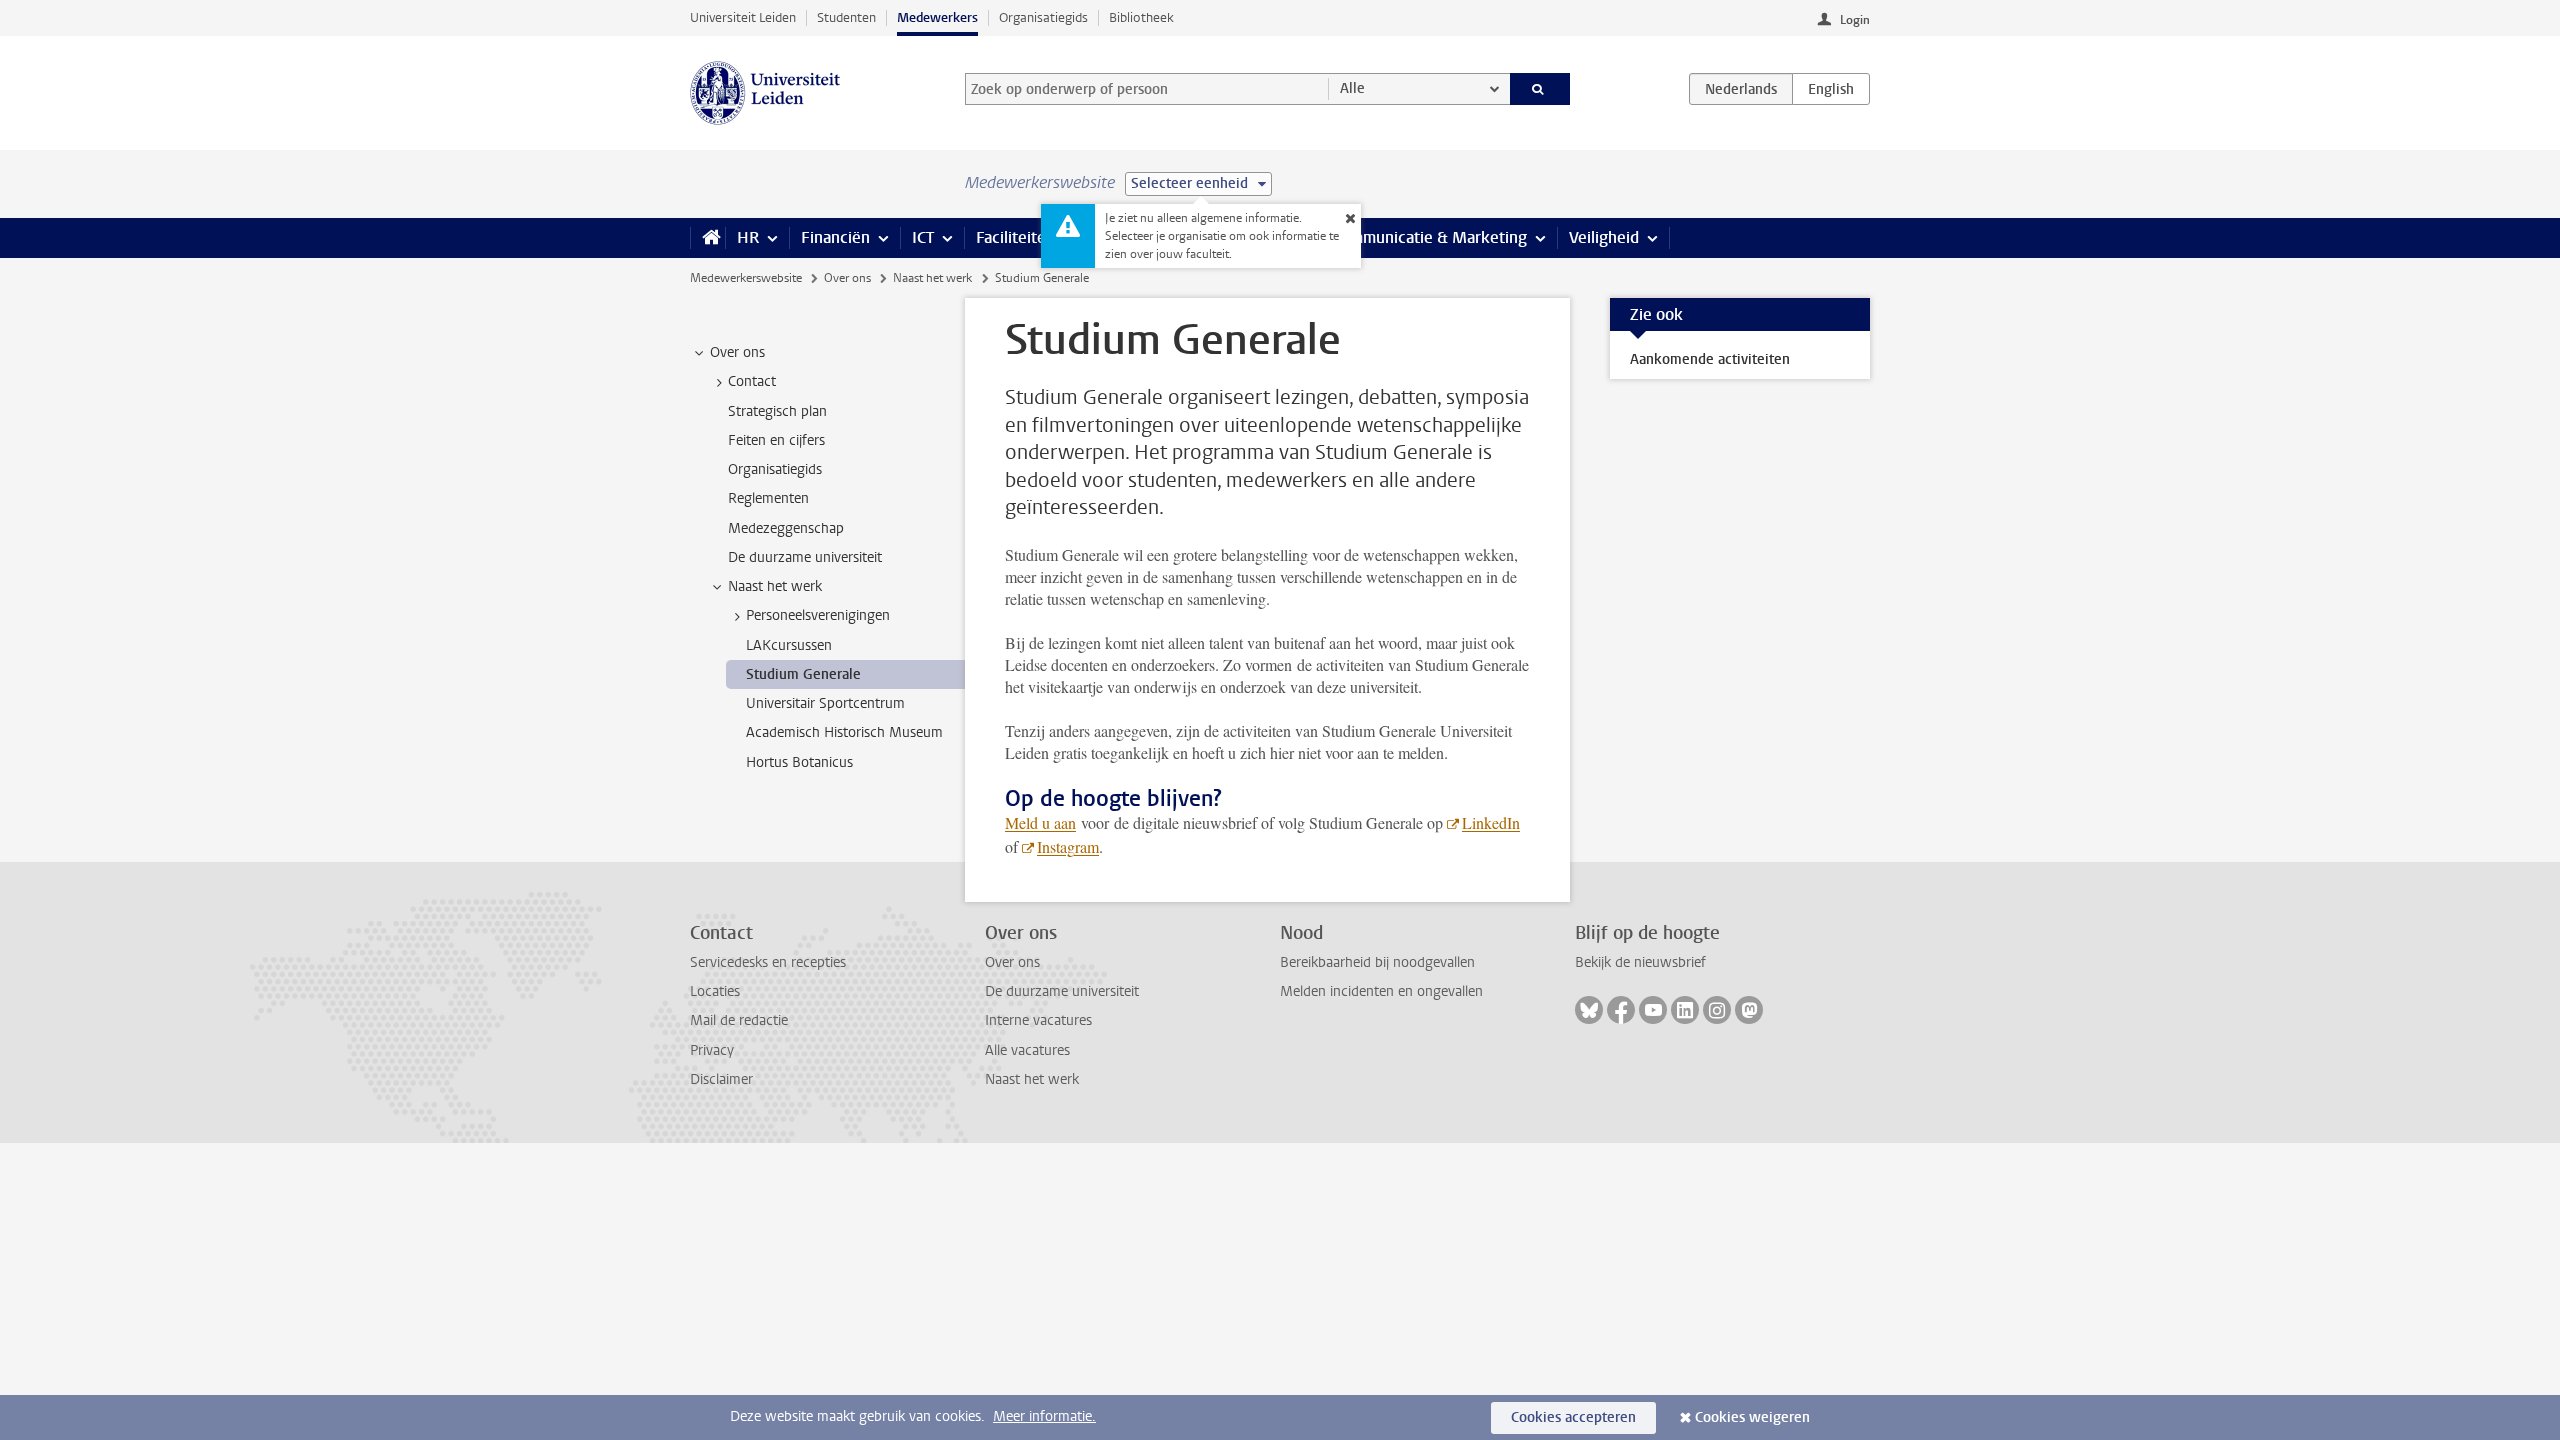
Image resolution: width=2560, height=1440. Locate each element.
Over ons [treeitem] (737, 352)
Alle (1352, 88)
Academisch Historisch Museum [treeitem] (844, 732)
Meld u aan (1040, 822)
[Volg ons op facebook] (1621, 1010)
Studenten (846, 17)
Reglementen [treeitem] (768, 498)
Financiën (835, 237)
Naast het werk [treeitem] (775, 586)
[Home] (707, 238)
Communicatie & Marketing (1429, 237)
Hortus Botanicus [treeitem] (799, 762)
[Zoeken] (1540, 89)
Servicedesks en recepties (768, 962)
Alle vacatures (1027, 1050)
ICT (923, 237)
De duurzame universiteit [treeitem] (805, 557)
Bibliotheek (1141, 17)
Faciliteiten (1015, 237)
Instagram (1068, 846)
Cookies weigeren (1752, 1417)
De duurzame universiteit (1062, 991)
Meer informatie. (1044, 1416)
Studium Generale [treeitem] (803, 674)
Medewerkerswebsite (746, 278)
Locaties (715, 991)
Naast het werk (932, 278)
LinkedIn (1491, 822)
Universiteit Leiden (743, 17)
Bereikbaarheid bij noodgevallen (1377, 962)
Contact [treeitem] (752, 381)
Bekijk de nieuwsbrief (1640, 962)
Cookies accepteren (1573, 1417)
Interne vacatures (1038, 1020)
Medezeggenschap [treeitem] (786, 528)
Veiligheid (1604, 237)
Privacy (712, 1050)
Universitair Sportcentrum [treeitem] (825, 703)
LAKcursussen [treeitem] (789, 645)
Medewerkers (937, 17)
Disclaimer (721, 1079)
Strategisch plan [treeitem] (777, 411)
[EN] (1831, 89)
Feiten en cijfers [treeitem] (776, 440)
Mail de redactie (739, 1020)
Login (1855, 20)
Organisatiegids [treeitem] (775, 469)
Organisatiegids (1043, 17)
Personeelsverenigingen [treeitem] (818, 615)
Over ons (847, 278)
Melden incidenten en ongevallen (1381, 991)
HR (748, 237)
